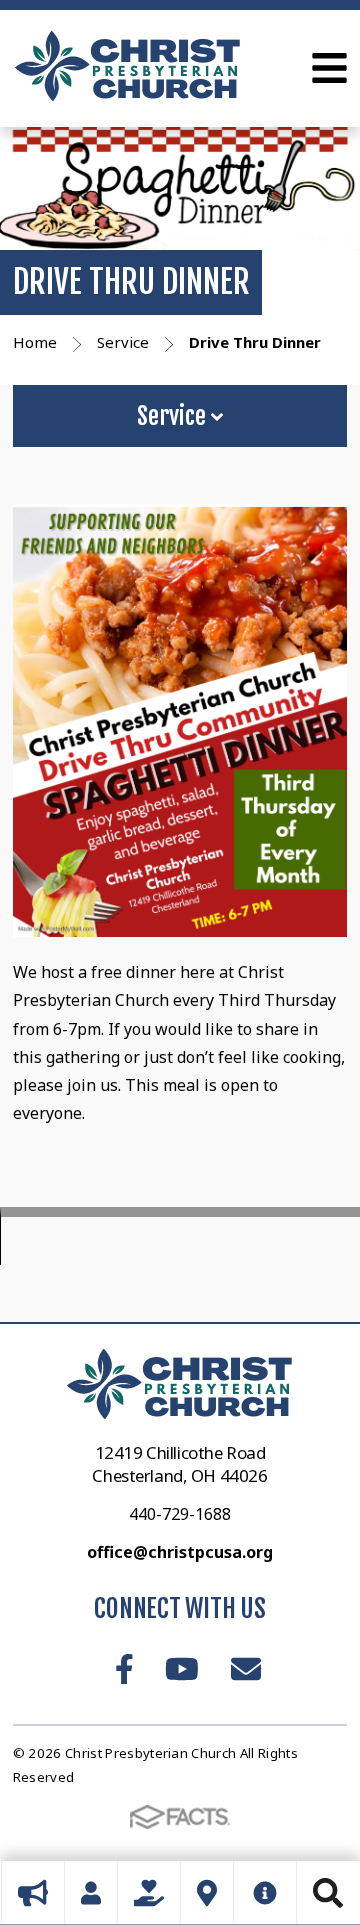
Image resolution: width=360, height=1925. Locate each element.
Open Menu (329, 68)
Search (328, 1893)
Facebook (124, 1669)
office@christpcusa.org (180, 1552)
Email (246, 1669)
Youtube (182, 1669)
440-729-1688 (180, 1514)
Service (174, 416)
